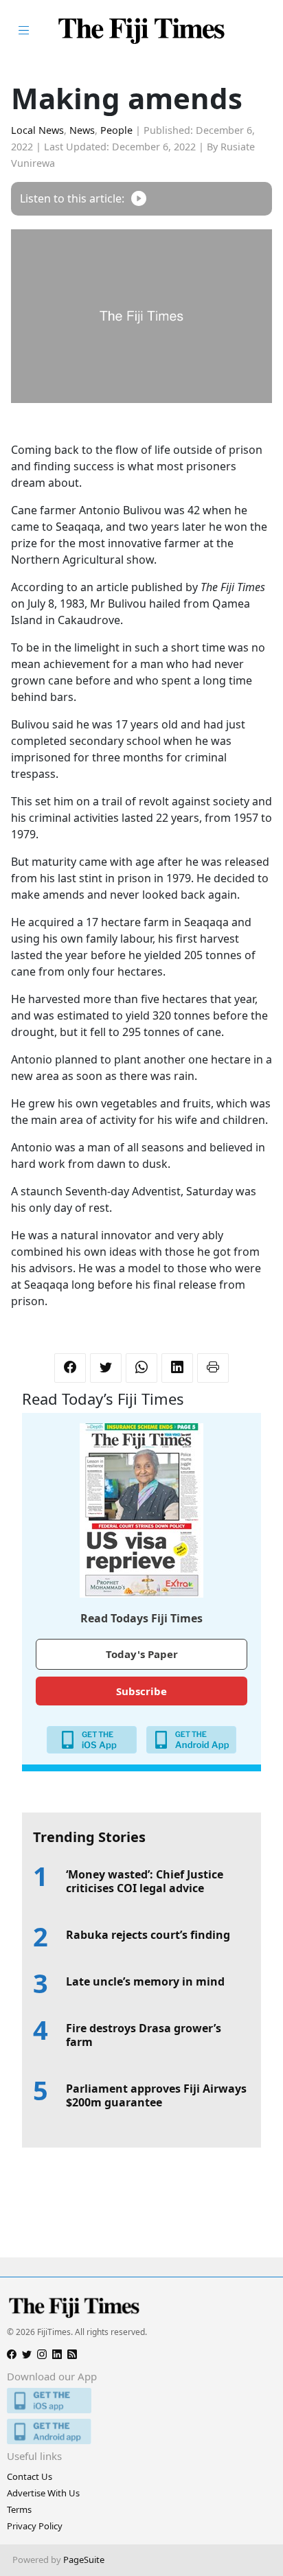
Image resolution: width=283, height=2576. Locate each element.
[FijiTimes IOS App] (141, 2401)
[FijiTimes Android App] (141, 2431)
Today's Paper (142, 1654)
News (82, 130)
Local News (37, 130)
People (116, 130)
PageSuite (84, 2560)
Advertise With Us (43, 2493)
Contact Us (30, 2476)
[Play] (139, 199)
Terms (19, 2509)
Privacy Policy (35, 2526)
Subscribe (141, 1691)
